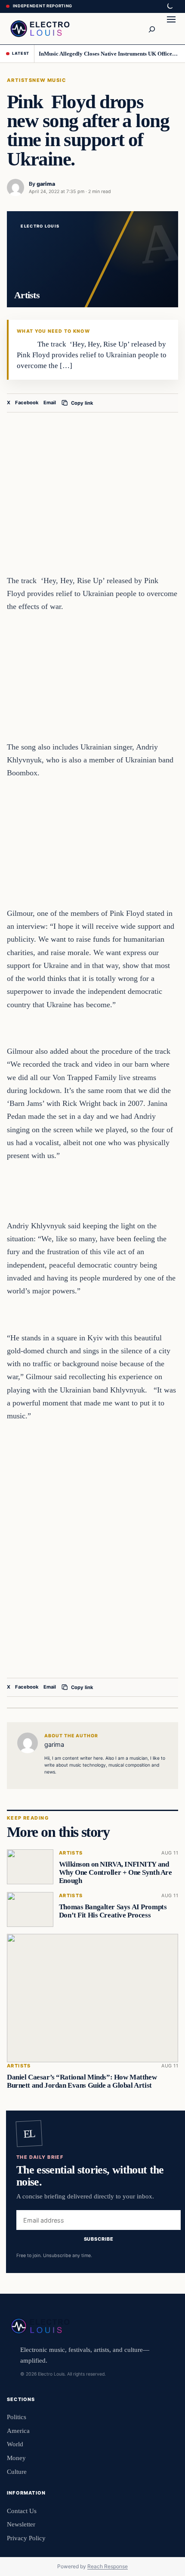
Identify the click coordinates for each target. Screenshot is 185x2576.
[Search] (151, 28)
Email (50, 403)
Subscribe (99, 2239)
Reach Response (108, 2566)
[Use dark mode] (170, 6)
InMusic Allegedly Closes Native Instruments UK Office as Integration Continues (109, 54)
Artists (20, 80)
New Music (49, 80)
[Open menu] (171, 28)
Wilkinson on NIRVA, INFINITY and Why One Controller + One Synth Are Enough (116, 1872)
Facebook (27, 403)
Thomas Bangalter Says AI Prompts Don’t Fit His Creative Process (113, 1911)
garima (46, 184)
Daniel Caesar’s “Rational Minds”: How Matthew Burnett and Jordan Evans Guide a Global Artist (82, 2081)
